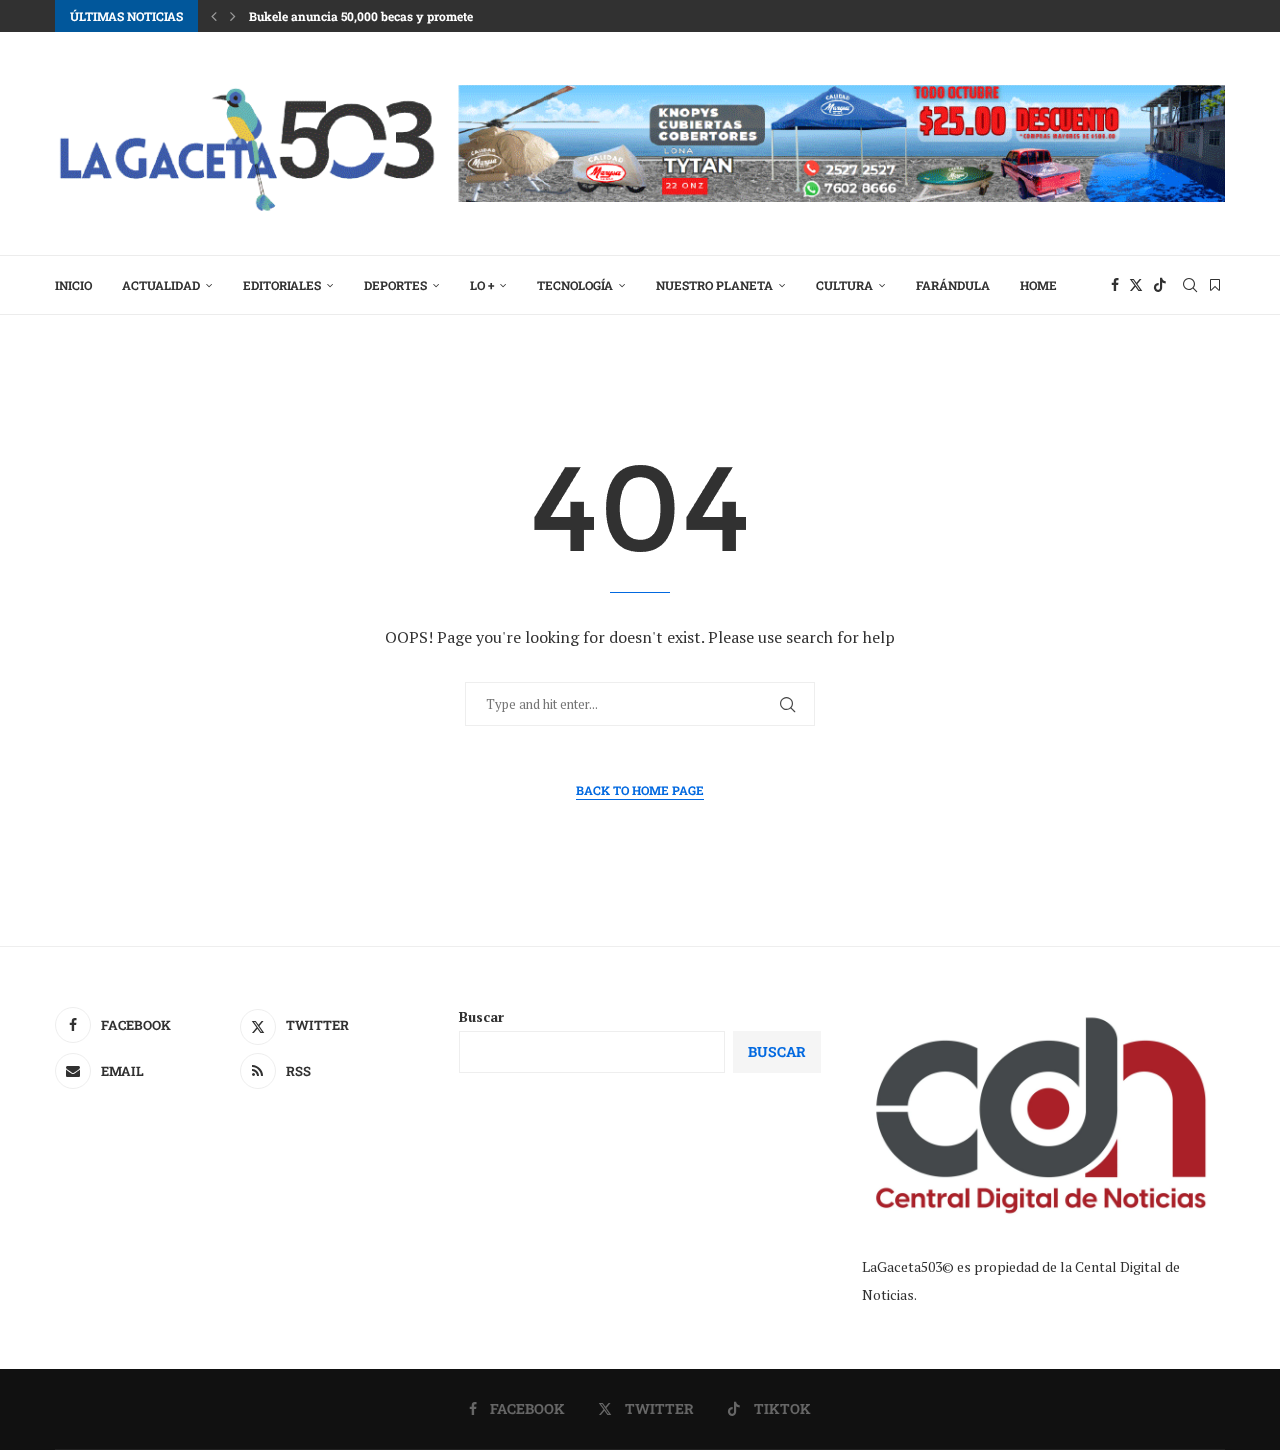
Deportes (395, 285)
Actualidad (161, 285)
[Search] (1190, 285)
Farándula (953, 285)
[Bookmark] (1215, 285)
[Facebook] (1115, 285)
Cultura (844, 285)
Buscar (481, 1016)
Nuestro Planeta (714, 285)
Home (1038, 285)
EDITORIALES (282, 285)
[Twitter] (1136, 285)
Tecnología (575, 285)
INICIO (73, 285)
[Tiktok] (1160, 285)
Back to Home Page (640, 790)
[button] (214, 16)
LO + (482, 285)
